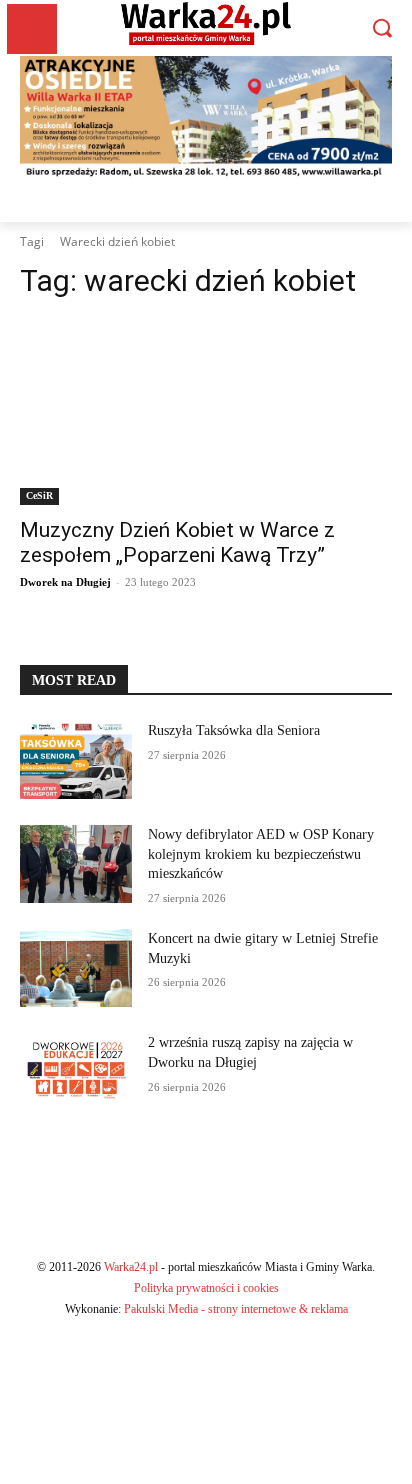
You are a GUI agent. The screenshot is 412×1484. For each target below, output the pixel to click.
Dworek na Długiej (65, 582)
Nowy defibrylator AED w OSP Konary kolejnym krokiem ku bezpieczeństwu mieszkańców (261, 854)
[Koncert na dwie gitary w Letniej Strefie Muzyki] (76, 968)
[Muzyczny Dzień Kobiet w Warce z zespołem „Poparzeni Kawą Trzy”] (206, 412)
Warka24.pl (131, 1267)
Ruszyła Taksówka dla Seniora (236, 730)
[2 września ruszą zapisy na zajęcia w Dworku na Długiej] (76, 1072)
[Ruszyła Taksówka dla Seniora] (76, 760)
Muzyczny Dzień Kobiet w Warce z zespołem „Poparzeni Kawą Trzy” (177, 542)
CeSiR (39, 495)
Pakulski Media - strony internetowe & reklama (236, 1309)
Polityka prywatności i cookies (206, 1288)
